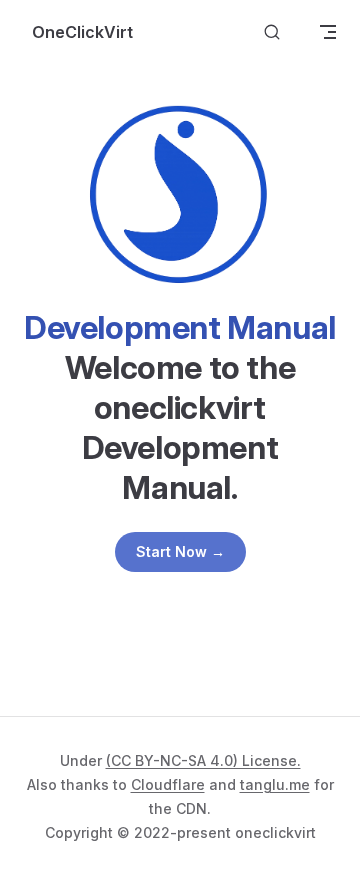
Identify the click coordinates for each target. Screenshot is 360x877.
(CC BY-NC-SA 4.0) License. (203, 760)
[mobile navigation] (328, 32)
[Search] (272, 32)
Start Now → (180, 551)
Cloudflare (168, 784)
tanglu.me (275, 784)
